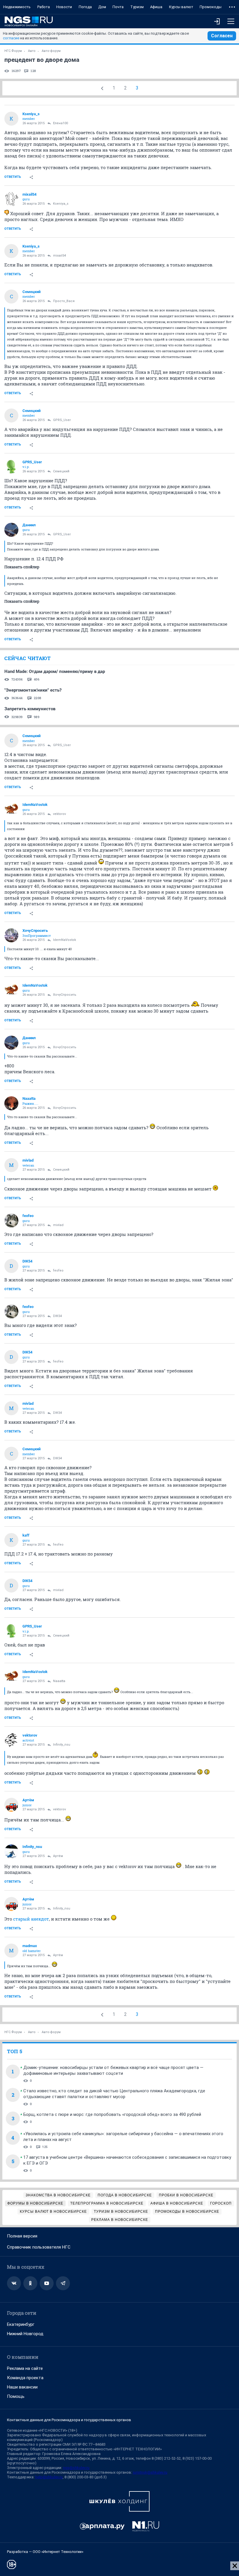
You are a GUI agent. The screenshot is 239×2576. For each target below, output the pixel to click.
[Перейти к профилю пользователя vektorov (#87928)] (11, 1740)
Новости (64, 7)
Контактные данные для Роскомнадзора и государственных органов (69, 2420)
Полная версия (22, 2236)
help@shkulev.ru (49, 2477)
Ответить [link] (13, 177)
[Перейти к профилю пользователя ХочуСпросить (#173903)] (11, 935)
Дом (102, 7)
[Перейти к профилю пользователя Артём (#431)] (11, 1805)
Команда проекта (25, 2378)
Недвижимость (17, 7)
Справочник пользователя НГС (39, 2247)
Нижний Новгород (25, 2334)
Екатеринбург (21, 2324)
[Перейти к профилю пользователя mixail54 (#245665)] (11, 199)
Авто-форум (51, 51)
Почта (118, 7)
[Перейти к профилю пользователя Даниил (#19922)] (11, 530)
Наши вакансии (22, 2387)
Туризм (137, 7)
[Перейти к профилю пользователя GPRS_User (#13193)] (11, 467)
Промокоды (211, 7)
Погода (85, 7)
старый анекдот (30, 1919)
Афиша (156, 7)
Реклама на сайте (25, 2368)
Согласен (222, 36)
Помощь (16, 2396)
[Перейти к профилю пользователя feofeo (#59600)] (11, 1221)
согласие (11, 38)
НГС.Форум (13, 51)
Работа (44, 7)
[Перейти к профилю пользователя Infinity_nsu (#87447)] (11, 1851)
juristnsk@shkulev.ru (150, 2472)
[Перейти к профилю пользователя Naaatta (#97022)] (11, 1103)
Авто (32, 51)
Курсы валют (181, 7)
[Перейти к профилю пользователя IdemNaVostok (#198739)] (11, 809)
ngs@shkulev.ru (76, 2468)
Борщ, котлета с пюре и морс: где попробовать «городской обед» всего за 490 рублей (112, 2114)
